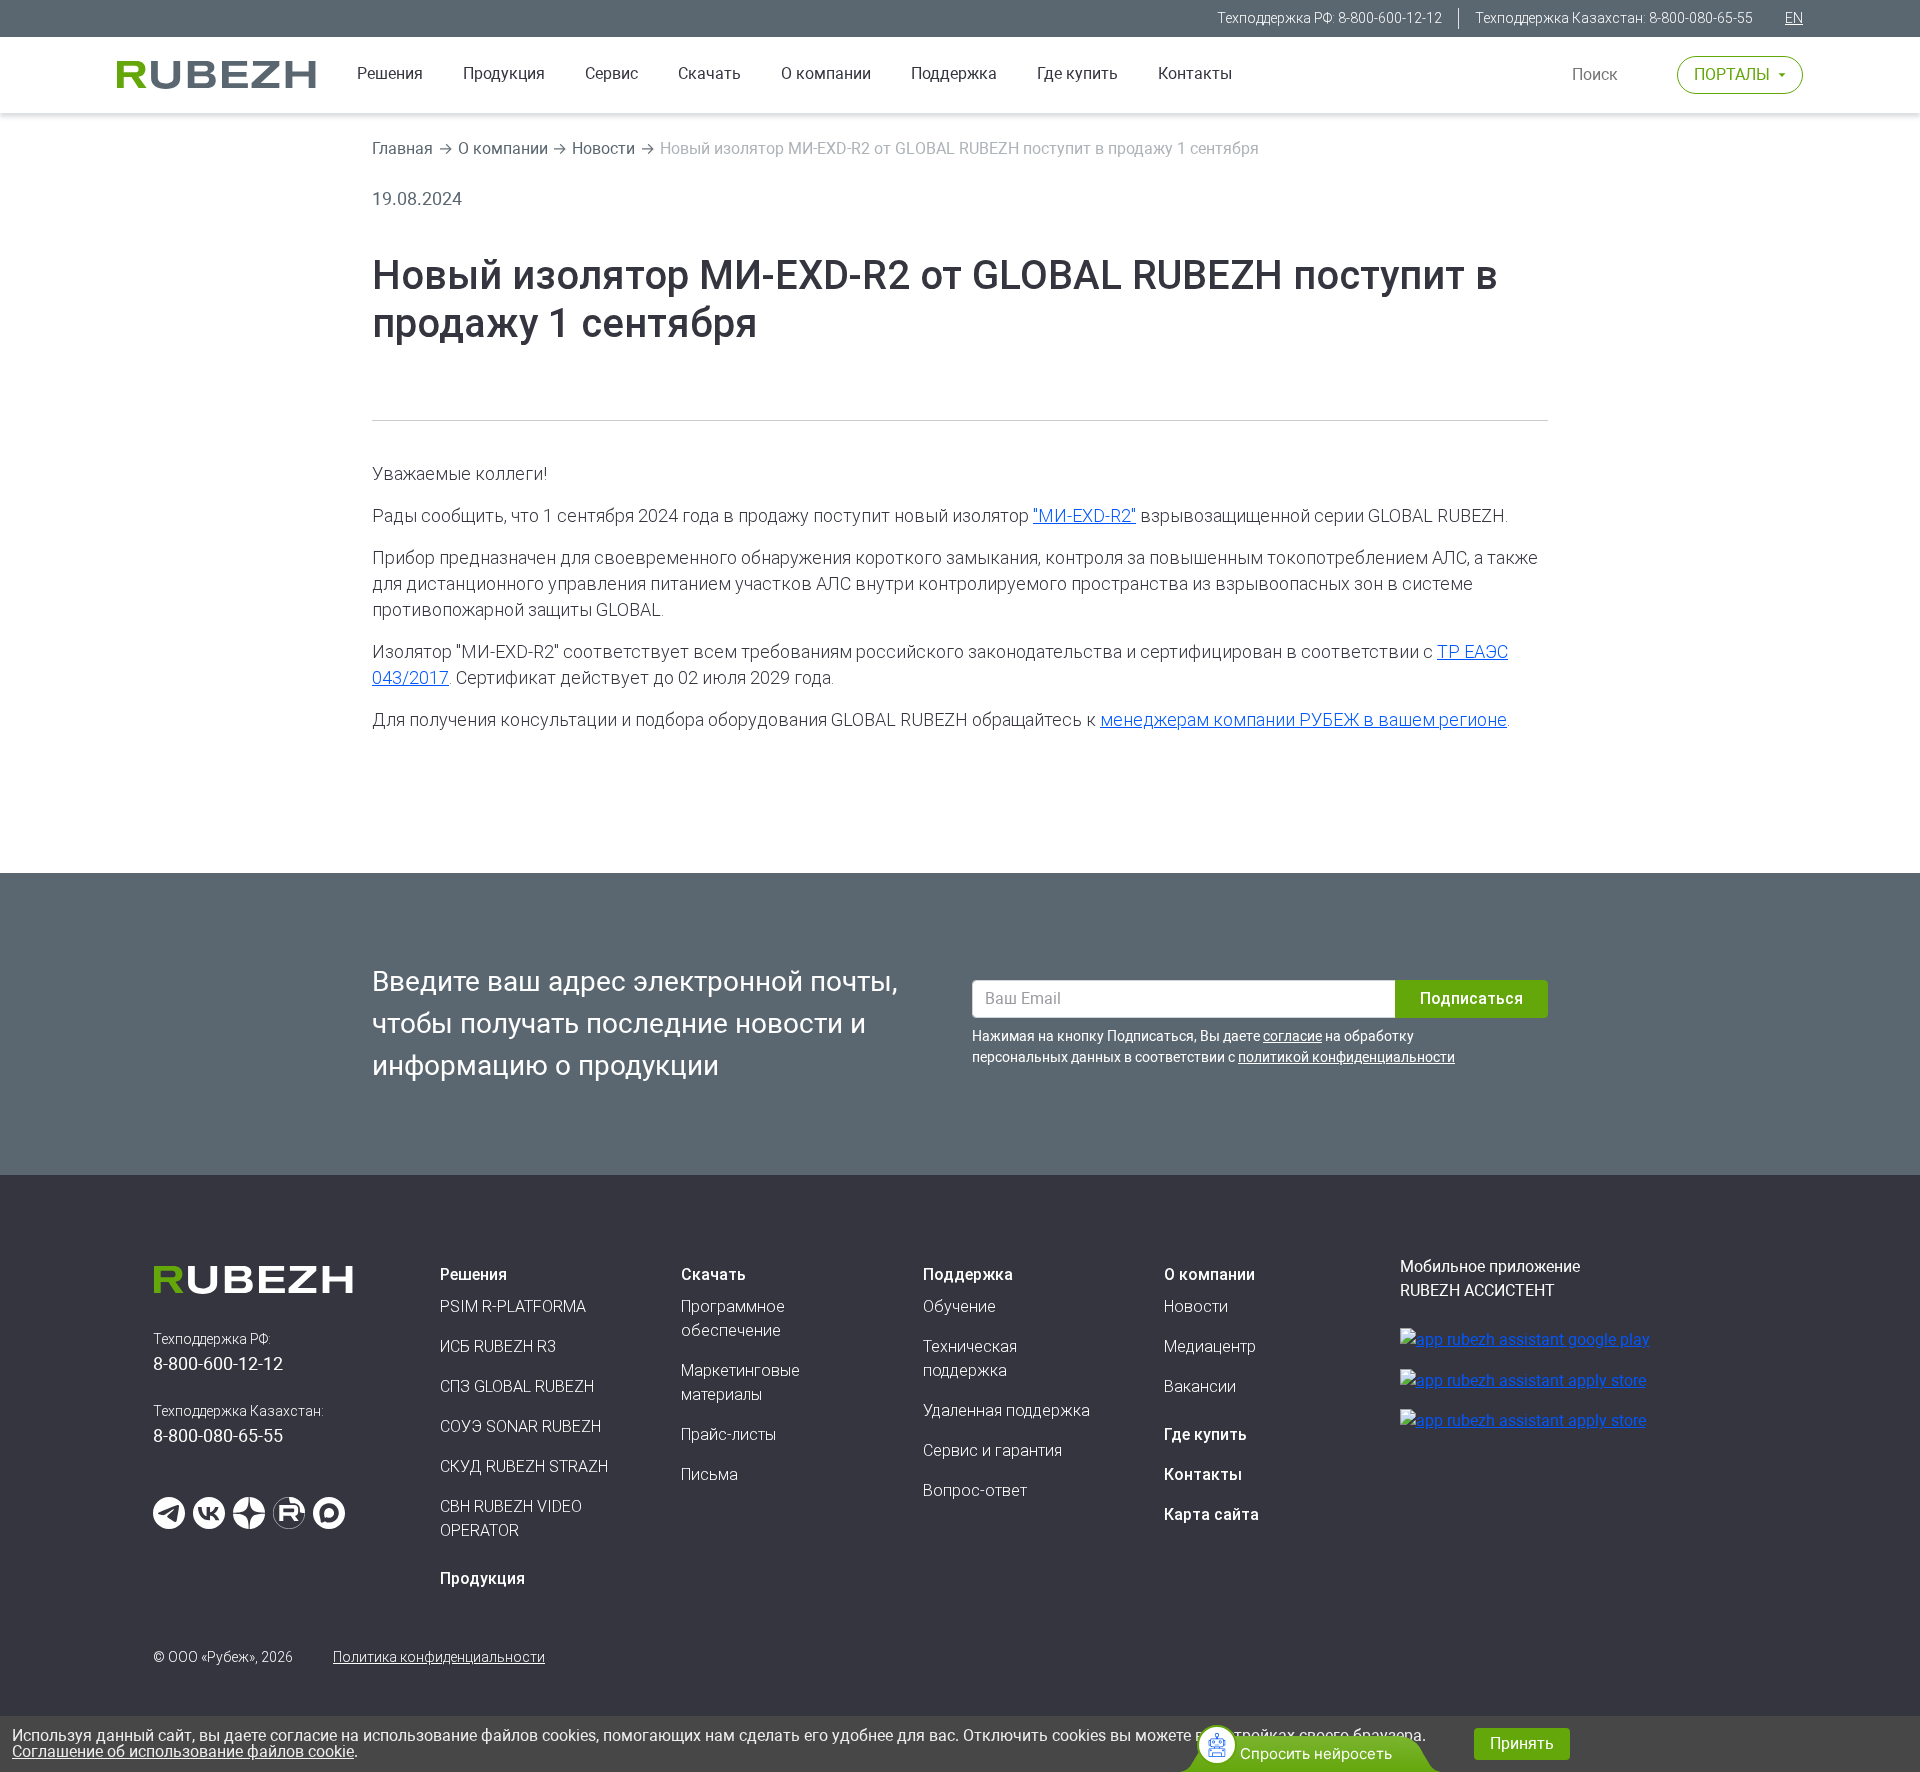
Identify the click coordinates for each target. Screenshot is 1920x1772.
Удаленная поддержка (1006, 1410)
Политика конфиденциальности (439, 1657)
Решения (390, 73)
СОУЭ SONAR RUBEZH (520, 1426)
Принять (1522, 1743)
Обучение (959, 1306)
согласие (1292, 1036)
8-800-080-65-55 (1701, 18)
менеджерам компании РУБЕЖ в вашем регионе (1303, 719)
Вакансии (1200, 1386)
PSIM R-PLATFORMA (513, 1306)
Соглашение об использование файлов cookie (183, 1751)
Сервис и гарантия (992, 1450)
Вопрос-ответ (975, 1490)
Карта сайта (1211, 1514)
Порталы (1732, 74)
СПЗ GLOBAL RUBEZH (517, 1386)
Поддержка (954, 73)
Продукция (482, 1578)
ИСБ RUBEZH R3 (498, 1346)
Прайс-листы (728, 1434)
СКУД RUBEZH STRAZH (524, 1466)
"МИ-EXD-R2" (1084, 515)
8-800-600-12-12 (1390, 18)
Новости (603, 148)
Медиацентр (1210, 1346)
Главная (402, 148)
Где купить (1077, 73)
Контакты (1195, 73)
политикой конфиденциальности (1346, 1057)
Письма (709, 1474)
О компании (826, 73)
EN (1794, 18)
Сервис (611, 73)
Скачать (709, 73)
